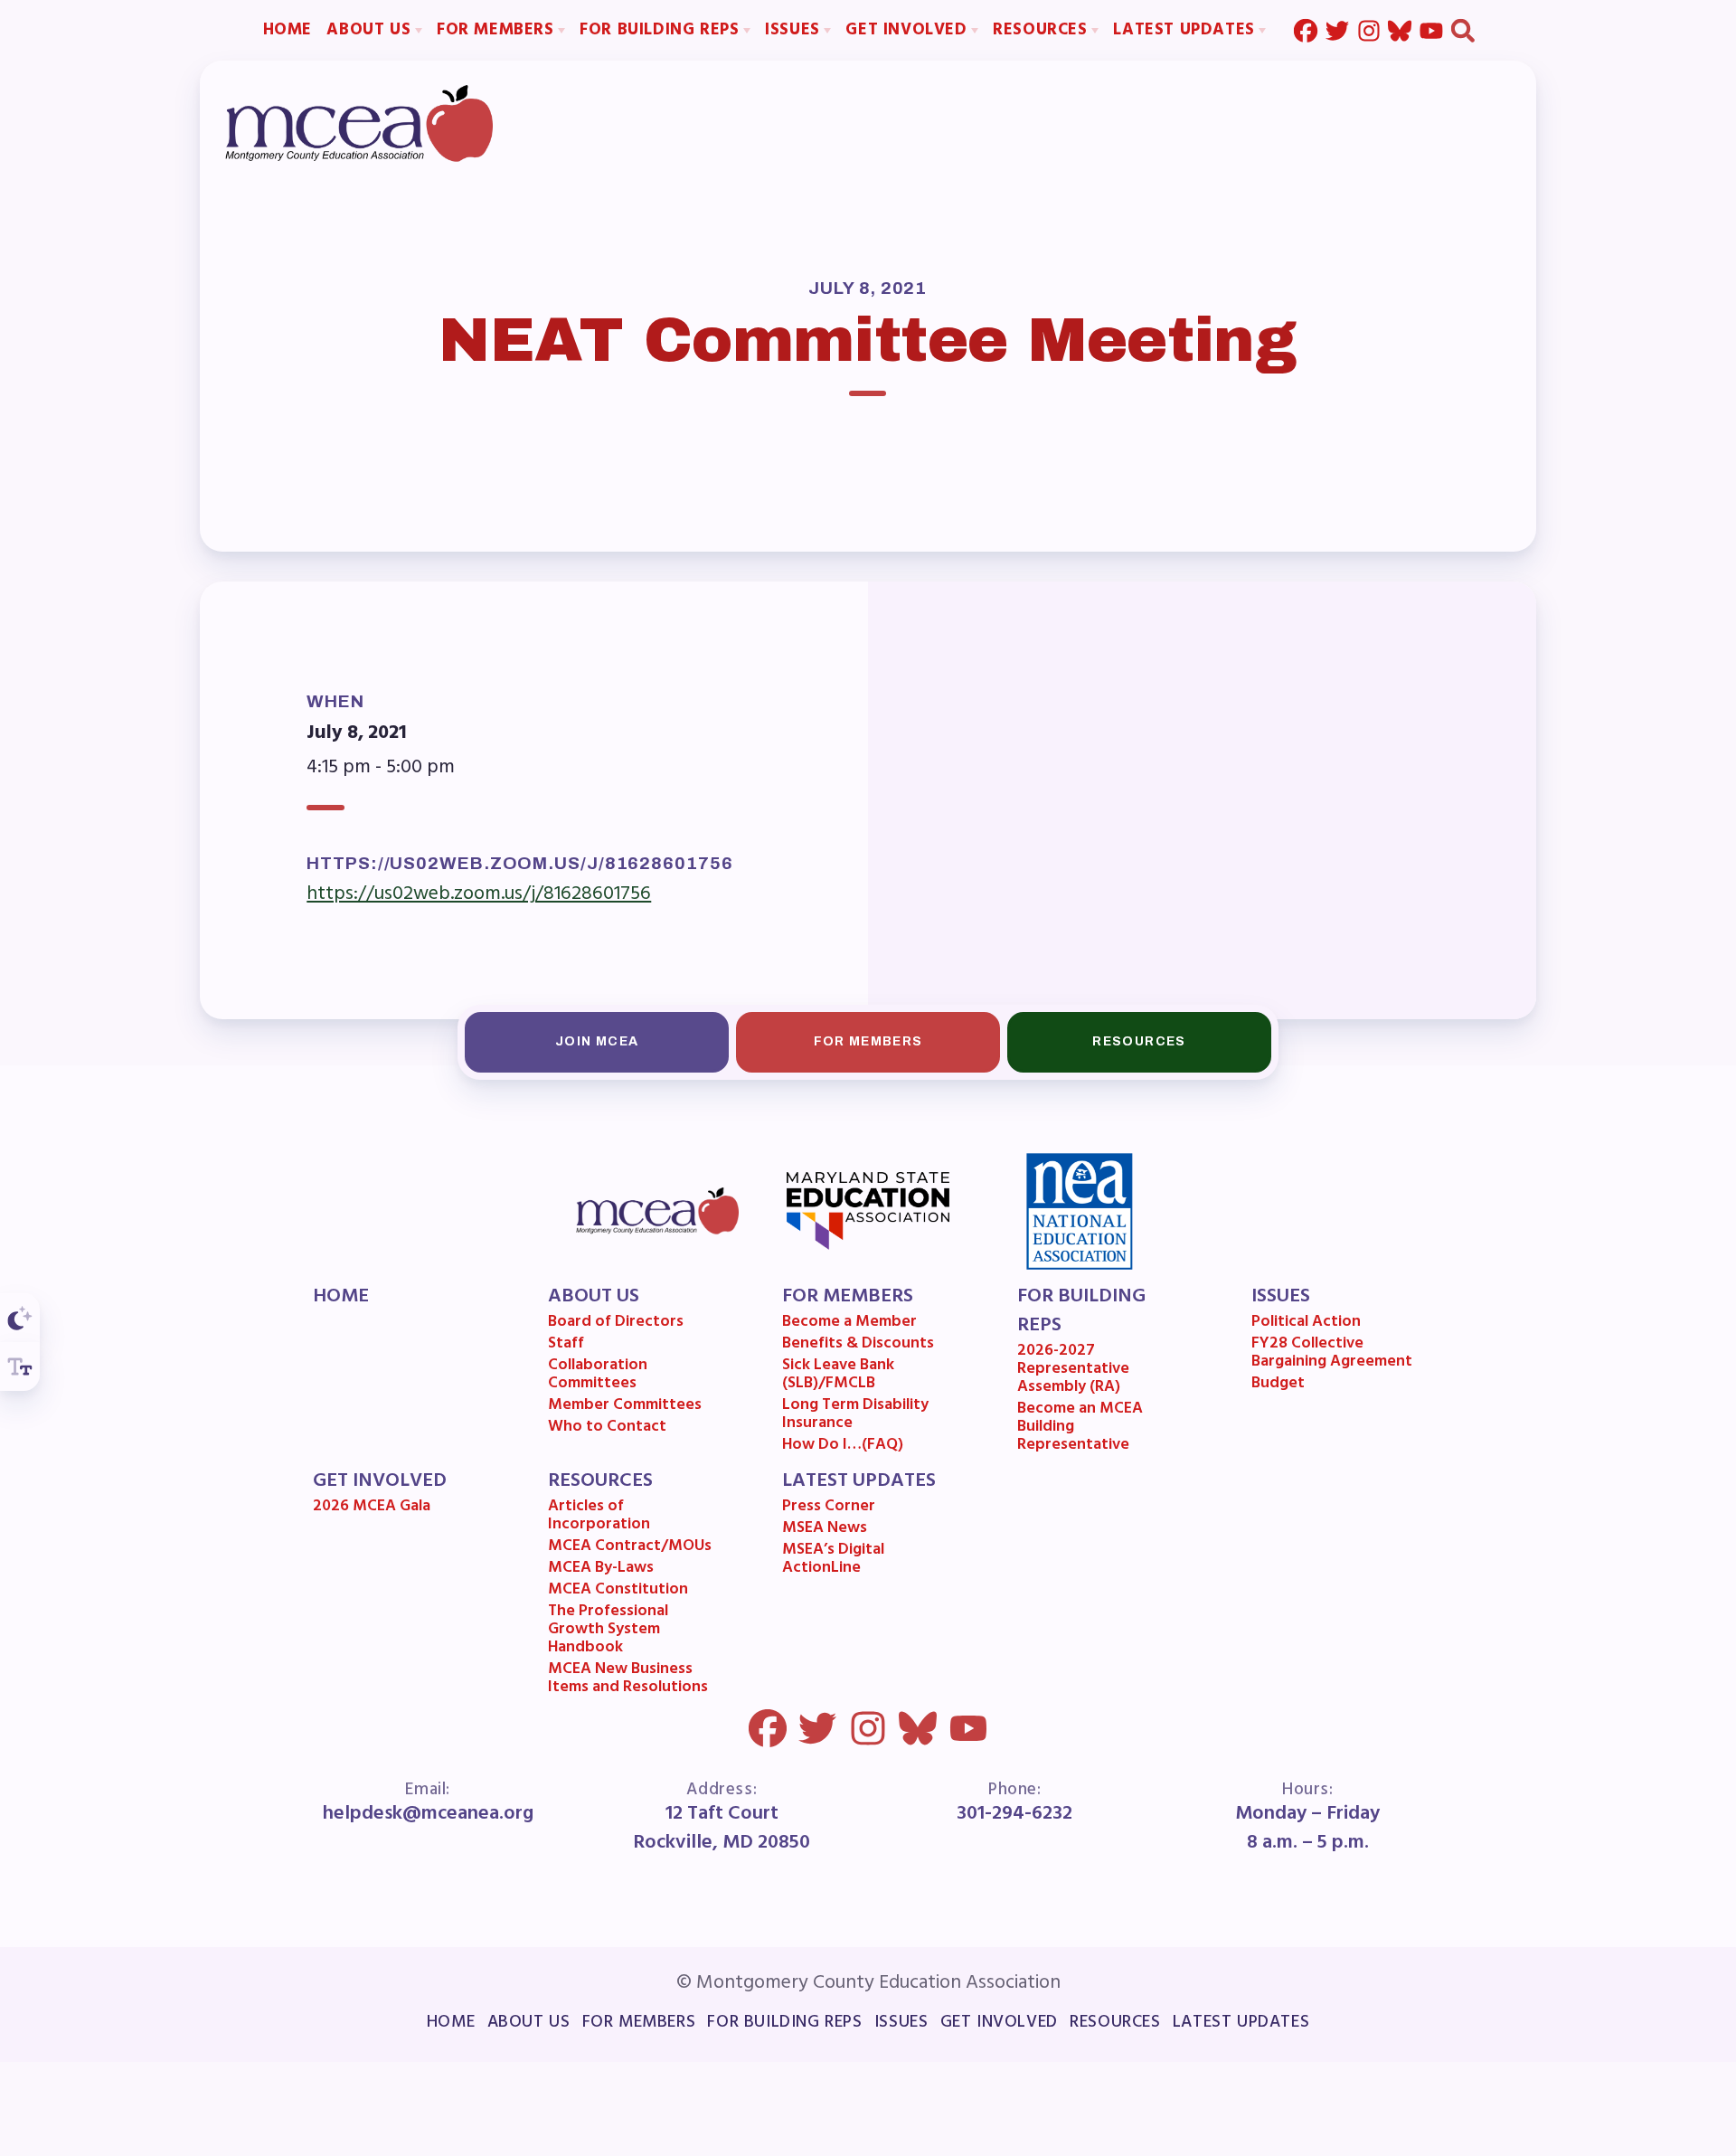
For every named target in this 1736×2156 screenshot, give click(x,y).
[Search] (1463, 30)
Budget (1278, 1385)
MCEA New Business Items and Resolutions (628, 1680)
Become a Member (849, 1324)
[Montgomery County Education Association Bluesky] (1400, 30)
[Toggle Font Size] (20, 1366)
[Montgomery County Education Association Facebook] (1306, 30)
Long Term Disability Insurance (855, 1416)
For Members (868, 1041)
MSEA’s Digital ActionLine (833, 1561)
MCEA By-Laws (601, 1570)
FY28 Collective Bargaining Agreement (1332, 1355)
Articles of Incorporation (599, 1518)
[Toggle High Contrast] (20, 1318)
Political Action (1306, 1324)
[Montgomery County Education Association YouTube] (1431, 30)
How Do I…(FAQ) (843, 1447)
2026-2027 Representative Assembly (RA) (1073, 1371)
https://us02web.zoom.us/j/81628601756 (479, 894)
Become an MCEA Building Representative (1080, 1428)
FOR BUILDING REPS (1081, 1311)
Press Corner (829, 1508)
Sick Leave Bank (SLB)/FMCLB (838, 1376)
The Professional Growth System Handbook (608, 1631)
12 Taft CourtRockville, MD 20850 (722, 1829)
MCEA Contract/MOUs (630, 1548)
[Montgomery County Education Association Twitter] (1337, 30)
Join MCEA (597, 1041)
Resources (1139, 1041)
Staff (566, 1346)
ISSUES (1281, 1297)
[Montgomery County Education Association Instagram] (1369, 30)
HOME (341, 1297)
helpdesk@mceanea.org (428, 1814)
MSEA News (825, 1530)
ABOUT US (594, 1297)
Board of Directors (616, 1324)
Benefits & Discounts (858, 1346)
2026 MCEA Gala (372, 1508)
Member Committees (625, 1407)
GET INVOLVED (380, 1481)
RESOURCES (600, 1481)
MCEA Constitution (618, 1592)
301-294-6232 (1014, 1814)
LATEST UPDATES (859, 1481)
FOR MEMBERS (848, 1297)
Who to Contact (607, 1429)
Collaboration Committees (598, 1376)
